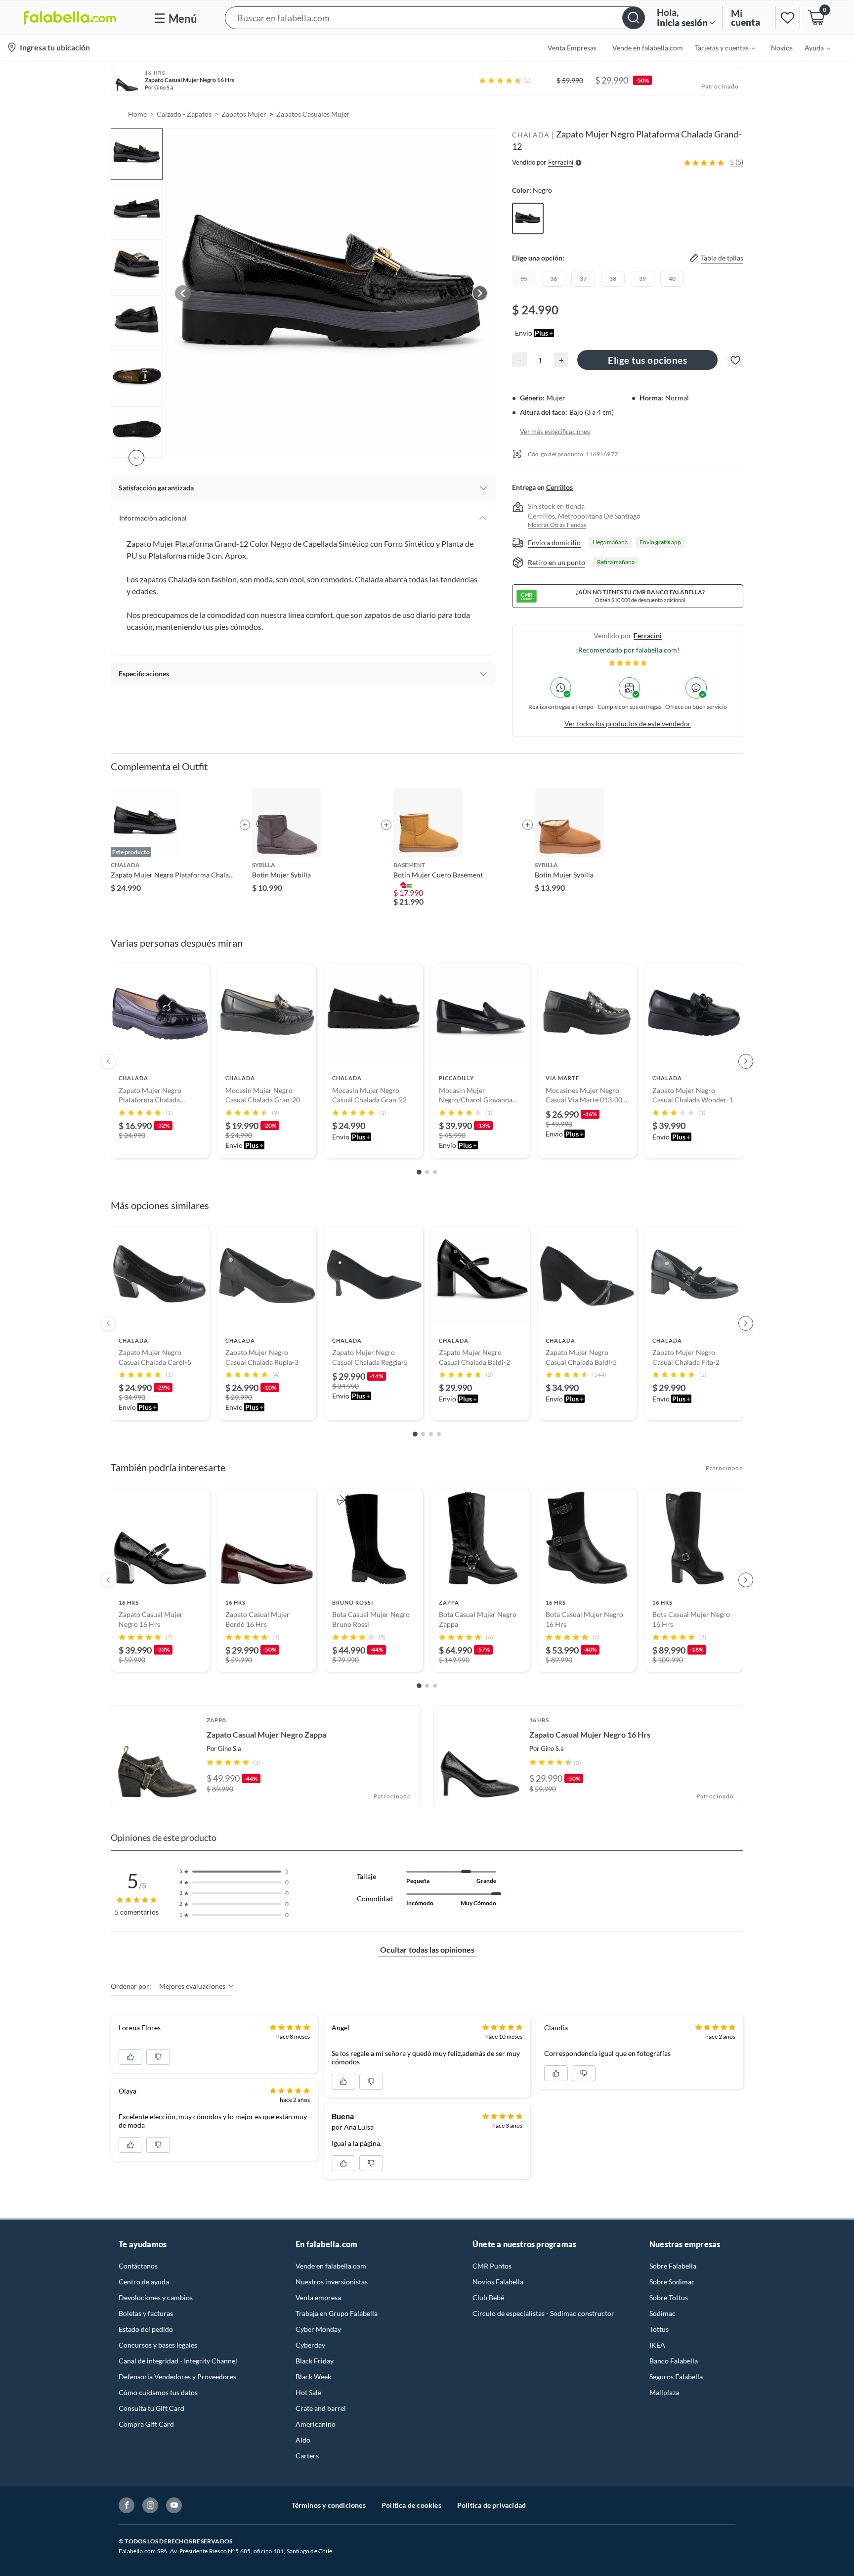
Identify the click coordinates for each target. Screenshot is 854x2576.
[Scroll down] (136, 458)
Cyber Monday (318, 2329)
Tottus (659, 2329)
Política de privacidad (491, 2505)
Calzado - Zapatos (184, 114)
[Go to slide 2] (427, 1172)
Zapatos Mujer (244, 114)
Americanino (316, 2424)
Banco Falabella (674, 2361)
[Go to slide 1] (419, 1172)
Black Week (313, 2377)
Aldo (303, 2440)
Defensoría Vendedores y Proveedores (177, 2377)
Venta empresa (318, 2297)
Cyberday (310, 2345)
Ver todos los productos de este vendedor (628, 723)
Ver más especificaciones (555, 432)
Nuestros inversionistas (332, 2282)
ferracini (648, 635)
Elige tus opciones (647, 360)
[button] (435, 18)
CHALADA (531, 135)
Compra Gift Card (146, 2424)
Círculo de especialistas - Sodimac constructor (543, 2313)
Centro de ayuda (144, 2282)
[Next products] (746, 1061)
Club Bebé (488, 2297)
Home (137, 114)
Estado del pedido (146, 2329)
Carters (307, 2456)
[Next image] (480, 293)
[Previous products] (108, 1061)
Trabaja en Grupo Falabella (337, 2313)
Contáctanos (138, 2266)
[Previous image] (183, 293)
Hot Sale (308, 2392)
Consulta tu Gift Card (151, 2408)
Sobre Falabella (673, 2266)
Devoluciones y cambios (156, 2297)
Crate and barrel (321, 2408)
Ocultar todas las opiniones (427, 1949)
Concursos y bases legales (158, 2345)
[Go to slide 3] (435, 1172)
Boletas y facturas (146, 2313)
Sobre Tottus (669, 2297)
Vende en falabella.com (331, 2266)
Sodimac (662, 2313)
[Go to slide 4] (439, 1434)
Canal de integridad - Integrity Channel (178, 2361)
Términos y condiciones (329, 2505)
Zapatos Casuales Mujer (313, 114)
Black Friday (315, 2361)
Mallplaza (664, 2392)
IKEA (657, 2345)
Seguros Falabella (676, 2377)
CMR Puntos (492, 2266)
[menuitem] (719, 47)
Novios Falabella (498, 2282)
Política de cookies (411, 2505)
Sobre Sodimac (672, 2282)
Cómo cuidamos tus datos (158, 2392)
